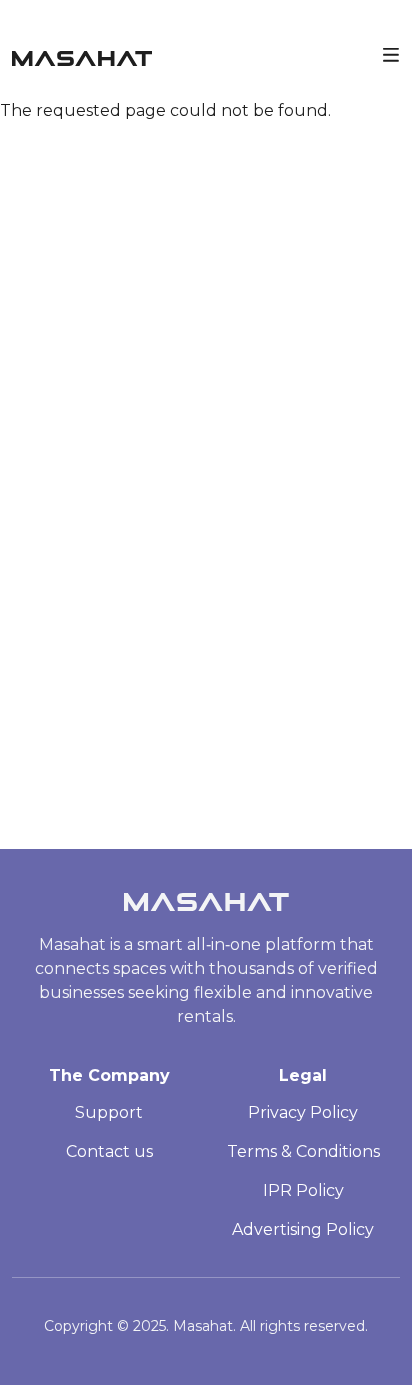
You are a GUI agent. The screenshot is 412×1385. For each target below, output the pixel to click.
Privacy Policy (303, 1112)
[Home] (82, 53)
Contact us (109, 1151)
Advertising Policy (303, 1229)
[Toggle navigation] (391, 53)
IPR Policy (303, 1190)
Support (109, 1112)
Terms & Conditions (303, 1151)
